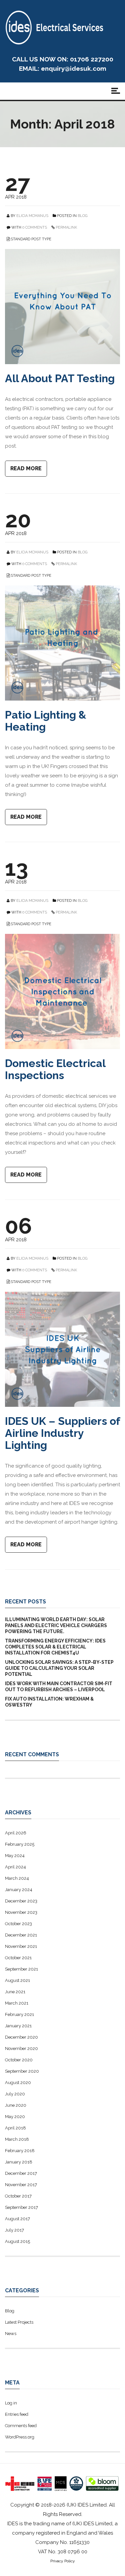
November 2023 (21, 1912)
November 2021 (21, 1946)
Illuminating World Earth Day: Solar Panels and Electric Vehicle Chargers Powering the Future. (56, 1625)
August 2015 (17, 2241)
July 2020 (15, 2094)
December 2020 (21, 2037)
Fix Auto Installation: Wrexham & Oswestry (49, 1702)
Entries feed (17, 2414)
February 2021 (19, 2014)
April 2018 (15, 2128)
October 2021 (18, 1958)
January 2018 (19, 2162)
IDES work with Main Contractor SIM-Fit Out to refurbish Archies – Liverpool (59, 1687)
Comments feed (21, 2426)
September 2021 (21, 1969)
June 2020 (16, 2105)
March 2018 (17, 2139)
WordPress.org (20, 2437)
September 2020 (22, 2071)
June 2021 (15, 1992)
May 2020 (15, 2117)
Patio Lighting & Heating (46, 721)
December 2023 (21, 1901)
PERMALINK (66, 227)
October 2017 (18, 2196)
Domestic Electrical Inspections (55, 1069)
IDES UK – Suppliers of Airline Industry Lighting (62, 1433)
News (11, 2334)
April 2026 (16, 1833)
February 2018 (20, 2151)
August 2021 (17, 1980)
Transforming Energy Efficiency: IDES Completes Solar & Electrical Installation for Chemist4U (55, 1647)
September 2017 (21, 2207)
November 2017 (21, 2185)
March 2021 (17, 2003)
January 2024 (19, 1890)
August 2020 (18, 2083)
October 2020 (19, 2060)
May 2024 (15, 1856)
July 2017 (14, 2230)
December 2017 (21, 2173)
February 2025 (20, 1844)
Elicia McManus (32, 216)
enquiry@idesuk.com (74, 68)
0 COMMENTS (35, 227)
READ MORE (26, 468)
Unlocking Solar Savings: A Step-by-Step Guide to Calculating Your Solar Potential (59, 1668)
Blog (82, 216)
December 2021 (21, 1935)
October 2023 (18, 1924)
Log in (11, 2403)
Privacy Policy (63, 2561)
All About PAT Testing (60, 378)
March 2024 (17, 1878)
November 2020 (21, 2048)
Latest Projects (19, 2322)
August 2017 (17, 2219)
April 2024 (15, 1867)
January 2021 (18, 2026)
